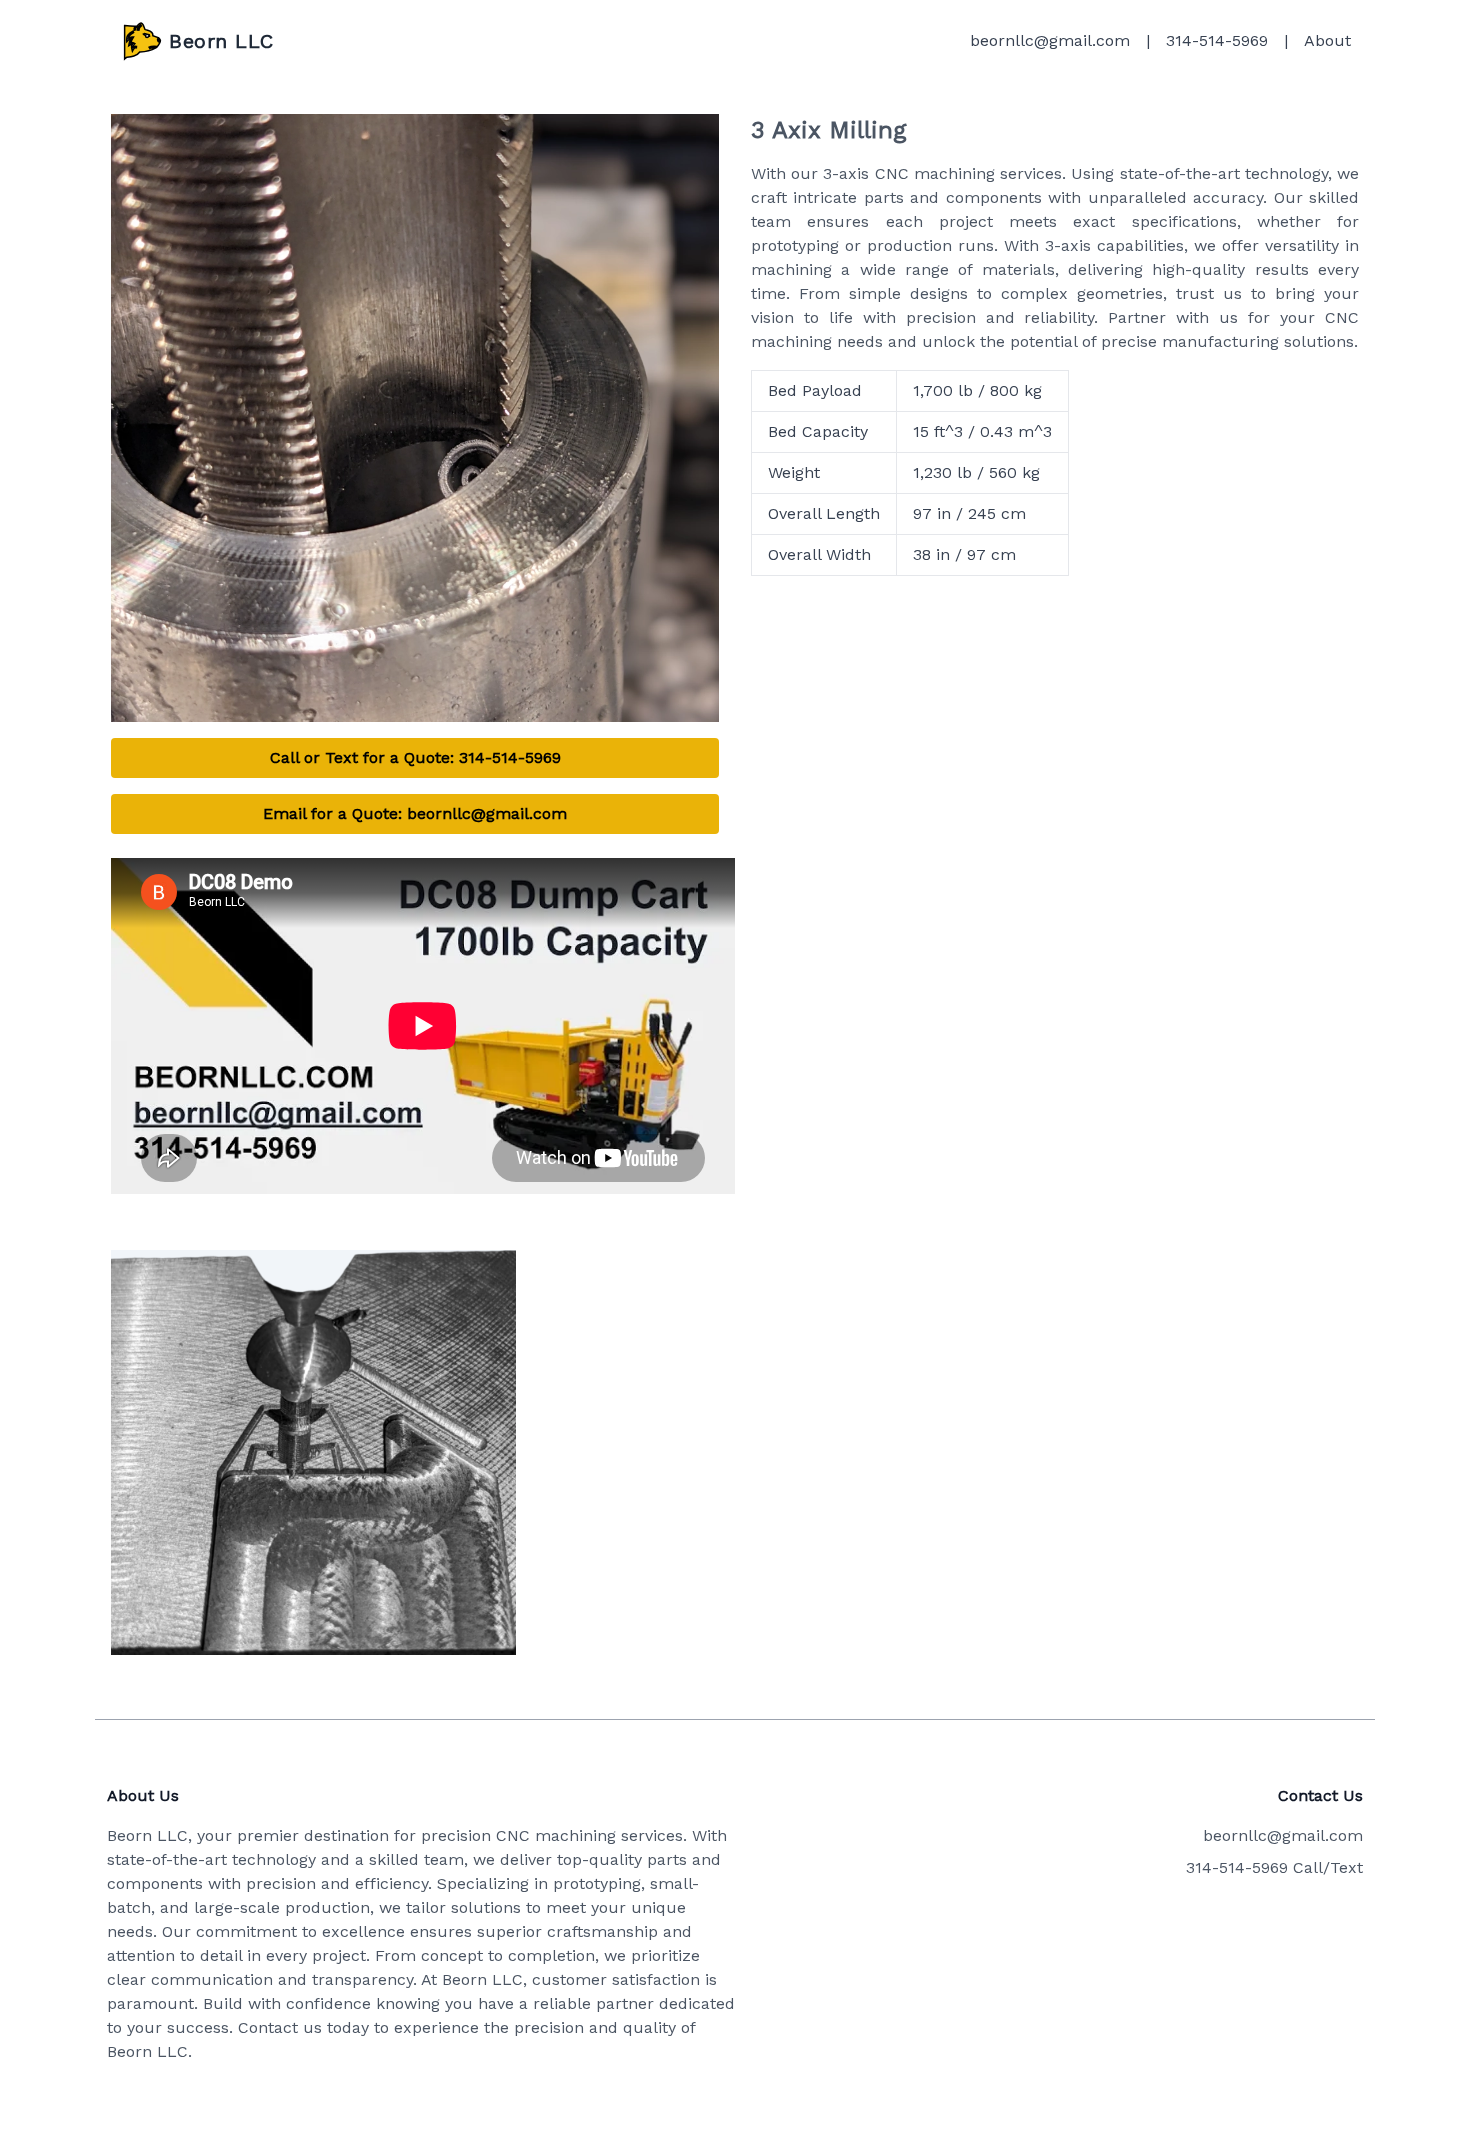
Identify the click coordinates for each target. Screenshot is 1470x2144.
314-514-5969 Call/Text (1274, 1867)
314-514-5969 (1217, 40)
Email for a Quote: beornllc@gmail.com (415, 813)
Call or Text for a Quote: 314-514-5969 (415, 757)
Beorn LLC (221, 41)
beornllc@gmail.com (1050, 40)
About (1327, 40)
